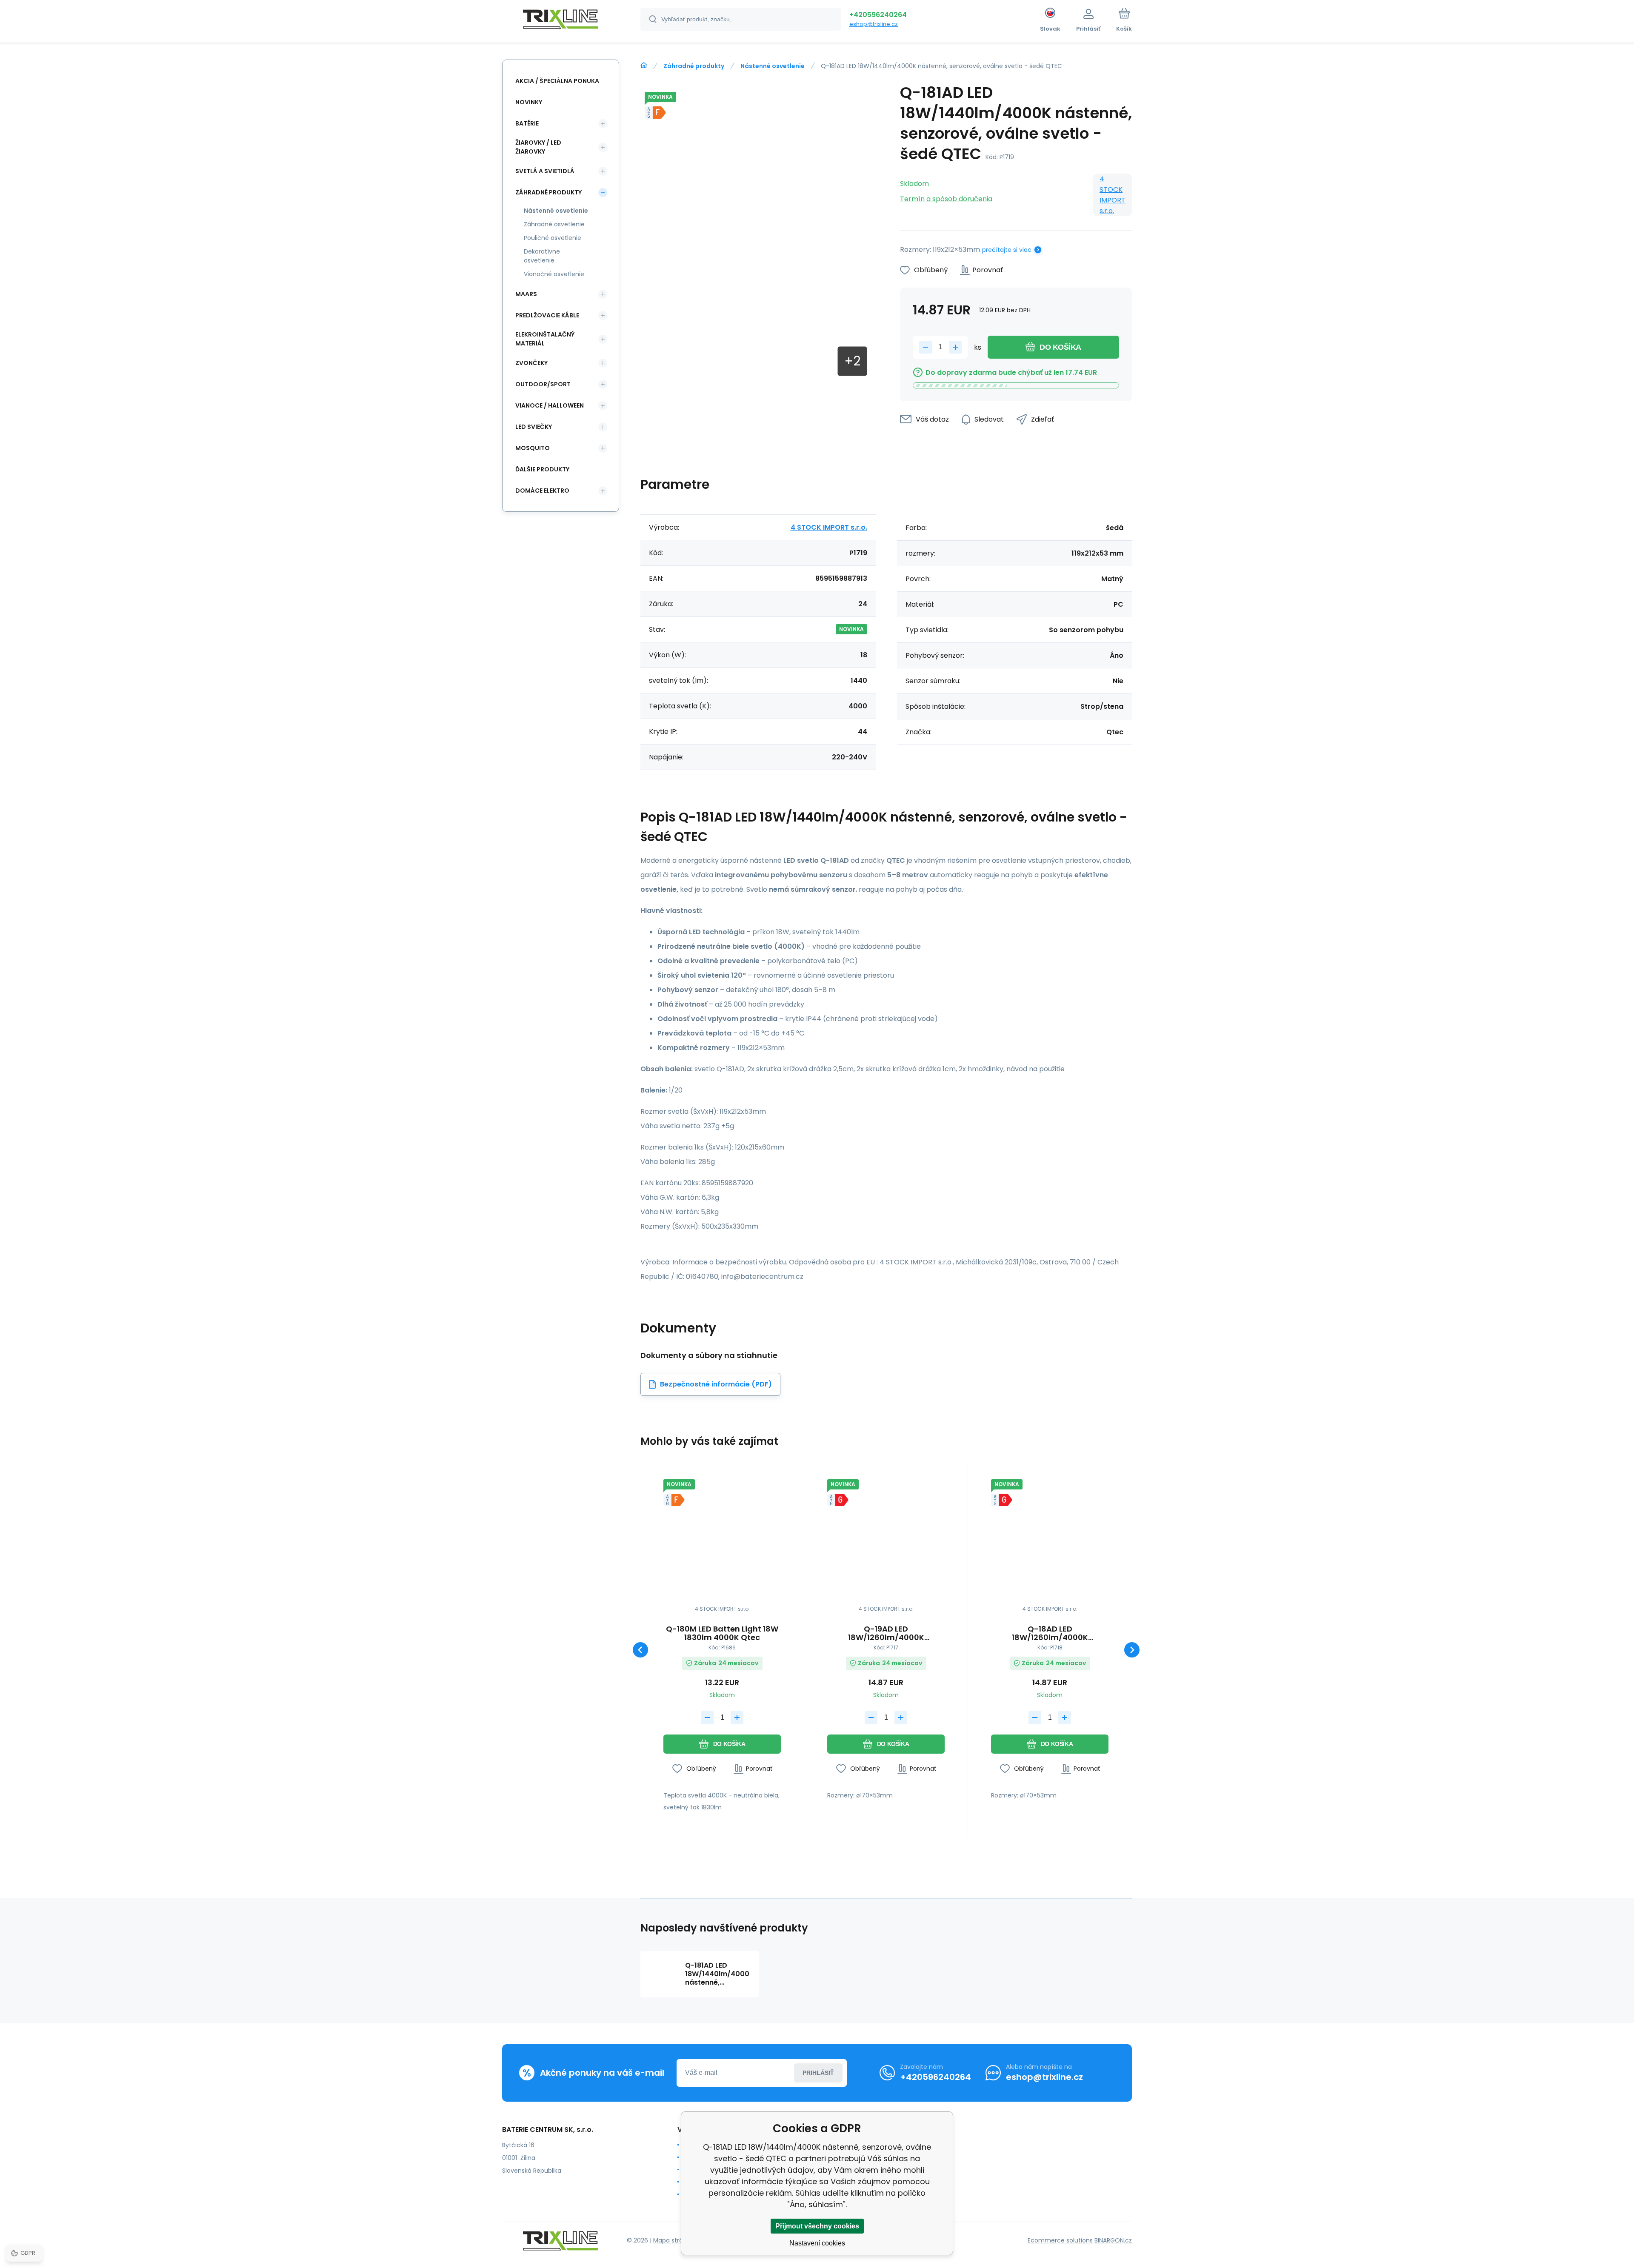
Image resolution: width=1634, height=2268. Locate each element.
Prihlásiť (818, 2073)
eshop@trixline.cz (874, 24)
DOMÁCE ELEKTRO (542, 491)
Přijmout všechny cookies (817, 2226)
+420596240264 (878, 15)
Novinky (529, 102)
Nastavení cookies (817, 2243)
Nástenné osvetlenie (773, 66)
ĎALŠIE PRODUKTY (542, 469)
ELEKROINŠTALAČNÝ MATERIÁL (545, 339)
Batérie (527, 123)
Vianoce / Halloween (550, 405)
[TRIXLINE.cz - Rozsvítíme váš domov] (644, 66)
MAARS (526, 294)
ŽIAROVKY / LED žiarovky (538, 147)
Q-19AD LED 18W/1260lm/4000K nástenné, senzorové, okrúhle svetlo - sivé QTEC (886, 1633)
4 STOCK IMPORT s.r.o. (1113, 195)
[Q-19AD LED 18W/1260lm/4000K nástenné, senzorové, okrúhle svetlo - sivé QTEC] (886, 1538)
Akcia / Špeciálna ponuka (557, 81)
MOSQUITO (533, 448)
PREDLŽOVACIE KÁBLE (547, 315)
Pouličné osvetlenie (553, 238)
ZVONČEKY (531, 363)
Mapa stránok (673, 2240)
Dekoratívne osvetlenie (542, 256)
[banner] (561, 20)
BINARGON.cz (1113, 2240)
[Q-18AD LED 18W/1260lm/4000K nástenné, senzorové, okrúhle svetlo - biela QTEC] (1050, 1538)
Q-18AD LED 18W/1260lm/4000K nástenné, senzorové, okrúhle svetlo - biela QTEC (1050, 1633)
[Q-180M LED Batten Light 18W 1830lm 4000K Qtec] (722, 1538)
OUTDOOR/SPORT (543, 384)
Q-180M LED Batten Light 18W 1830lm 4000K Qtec (722, 1633)
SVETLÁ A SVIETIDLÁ (545, 171)
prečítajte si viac (1007, 250)
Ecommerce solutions (1060, 2240)
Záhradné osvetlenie (554, 224)
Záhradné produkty (694, 66)
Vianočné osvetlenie (554, 274)
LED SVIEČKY (534, 427)
